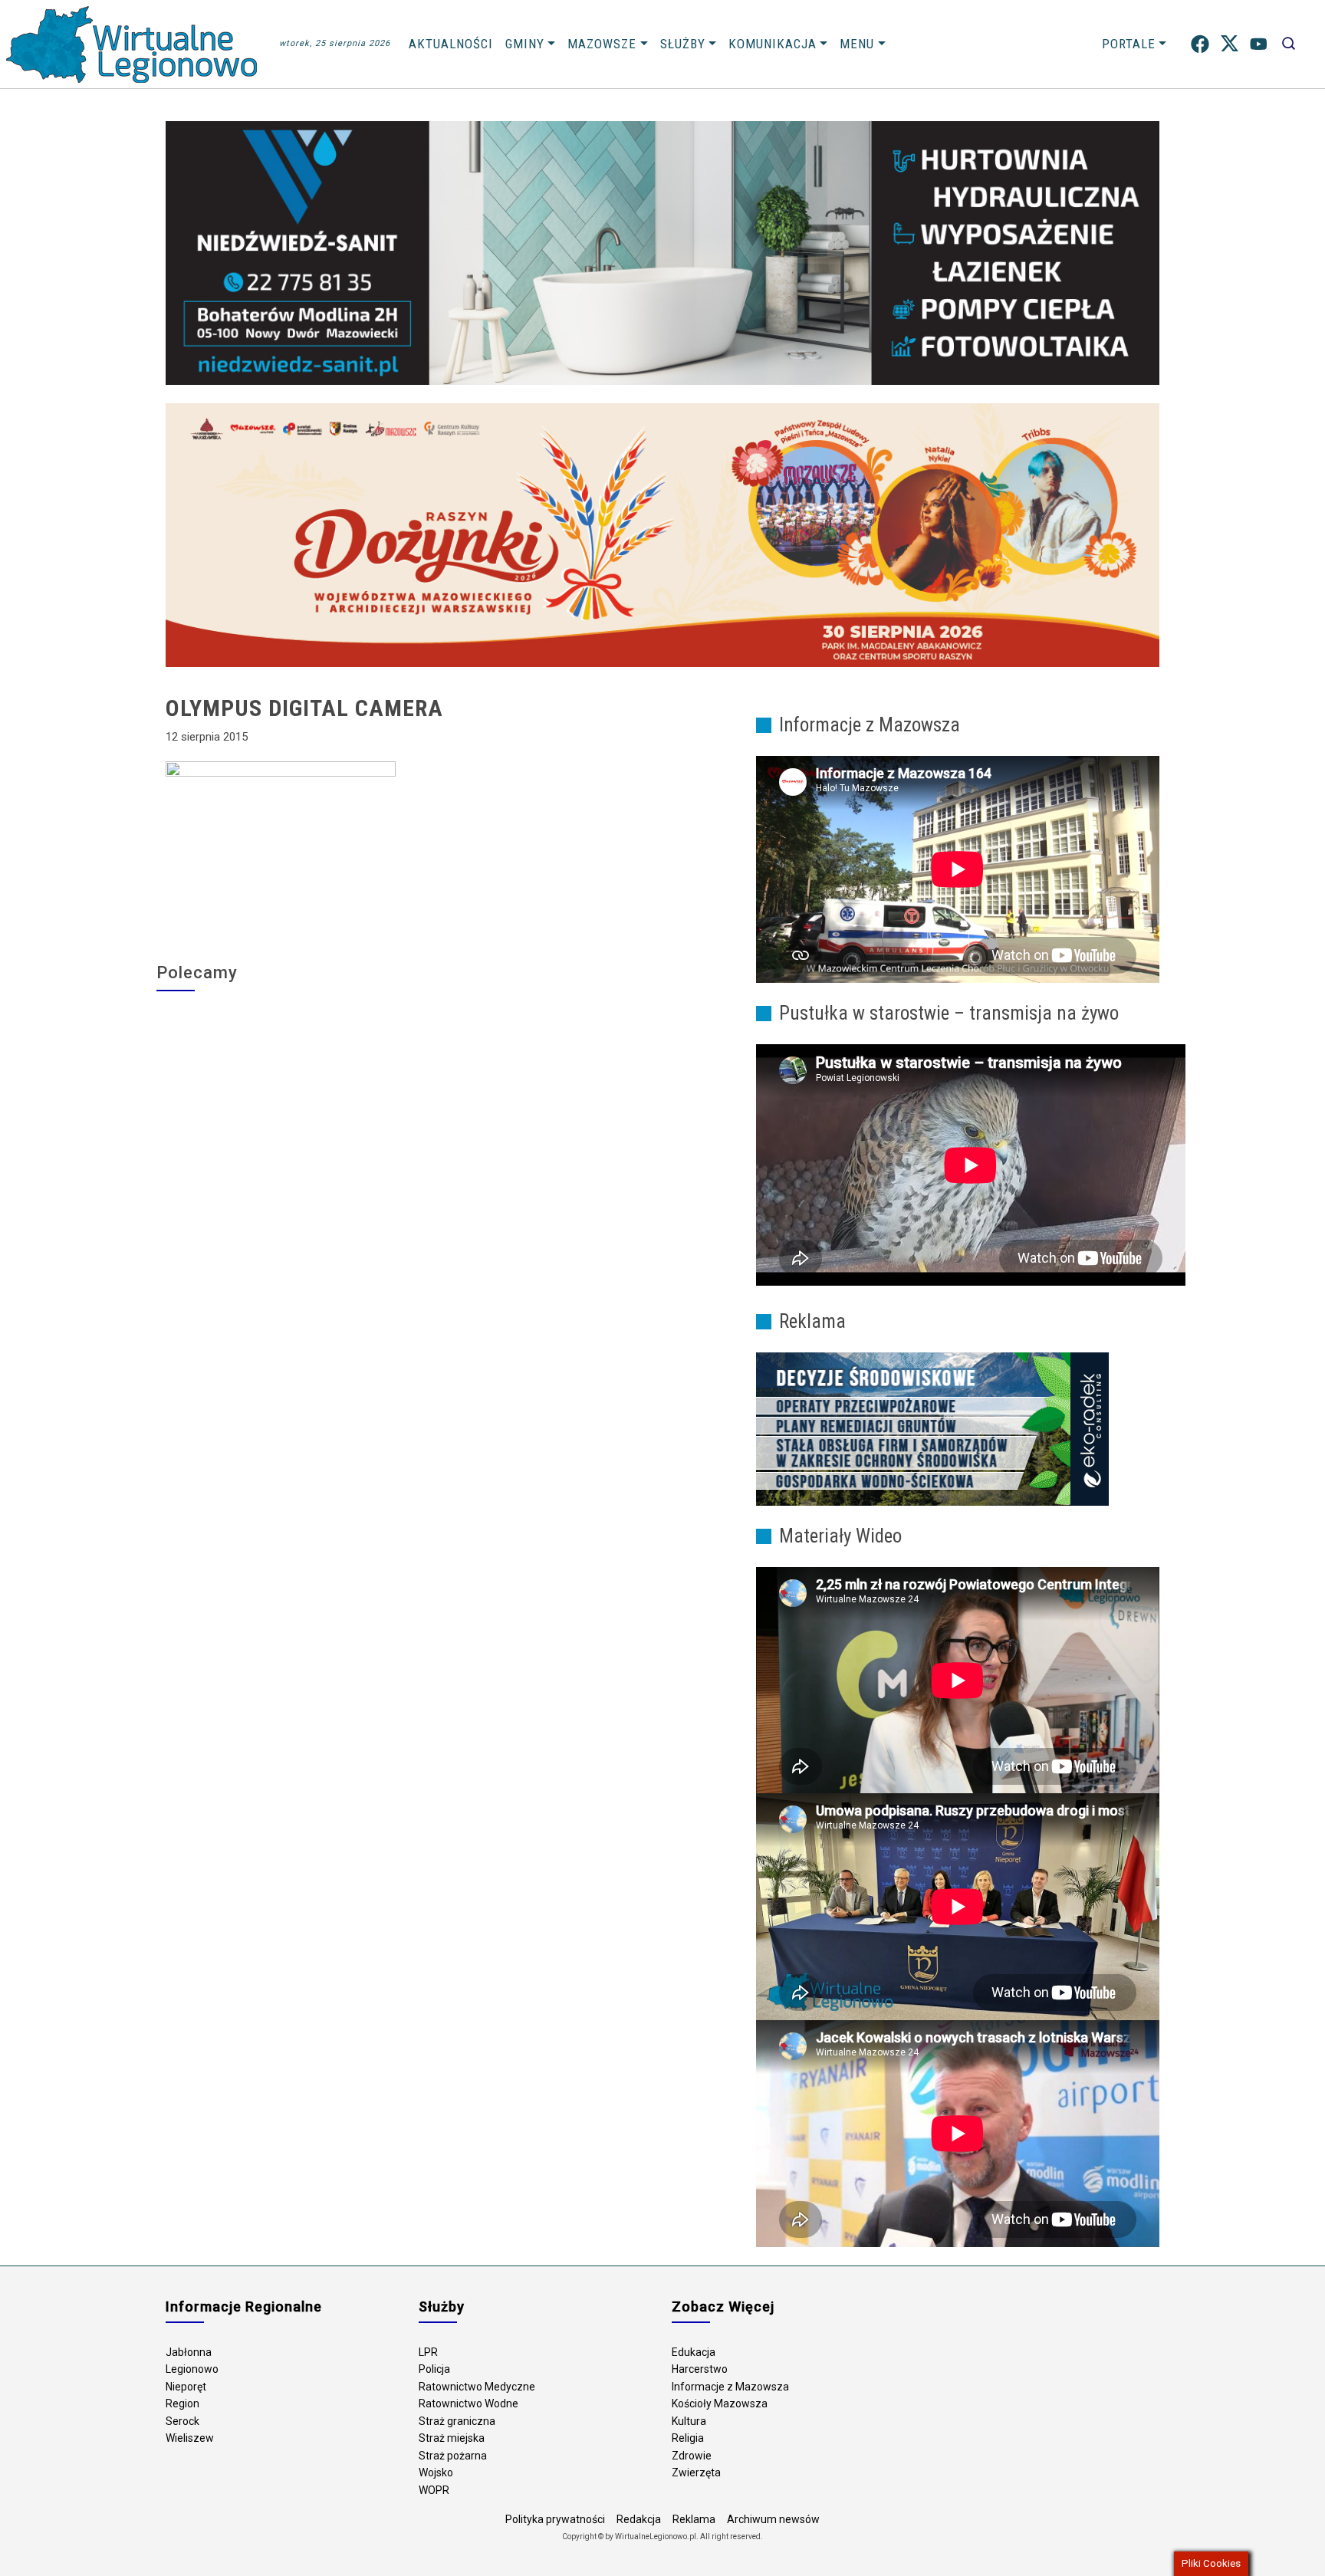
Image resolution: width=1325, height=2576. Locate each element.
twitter (1230, 44)
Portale (1129, 44)
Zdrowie (692, 2456)
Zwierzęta (696, 2472)
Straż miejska (452, 2438)
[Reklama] (932, 1428)
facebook (1200, 44)
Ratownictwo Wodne (469, 2403)
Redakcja (639, 2519)
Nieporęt (186, 2387)
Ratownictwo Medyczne (477, 2387)
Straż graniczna (457, 2421)
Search (1289, 44)
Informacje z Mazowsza (730, 2387)
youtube (1259, 44)
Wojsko (436, 2472)
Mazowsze (602, 44)
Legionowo (192, 2369)
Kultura (689, 2421)
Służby (683, 44)
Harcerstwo (700, 2369)
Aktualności (451, 44)
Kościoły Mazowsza (720, 2403)
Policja (434, 2369)
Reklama (694, 2519)
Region (182, 2403)
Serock (182, 2421)
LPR (428, 2352)
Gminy (525, 44)
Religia (688, 2438)
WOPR (434, 2490)
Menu (857, 44)
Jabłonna (189, 2352)
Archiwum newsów (773, 2519)
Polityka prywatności (555, 2519)
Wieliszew (190, 2438)
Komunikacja (773, 44)
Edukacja (694, 2352)
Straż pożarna (453, 2456)
